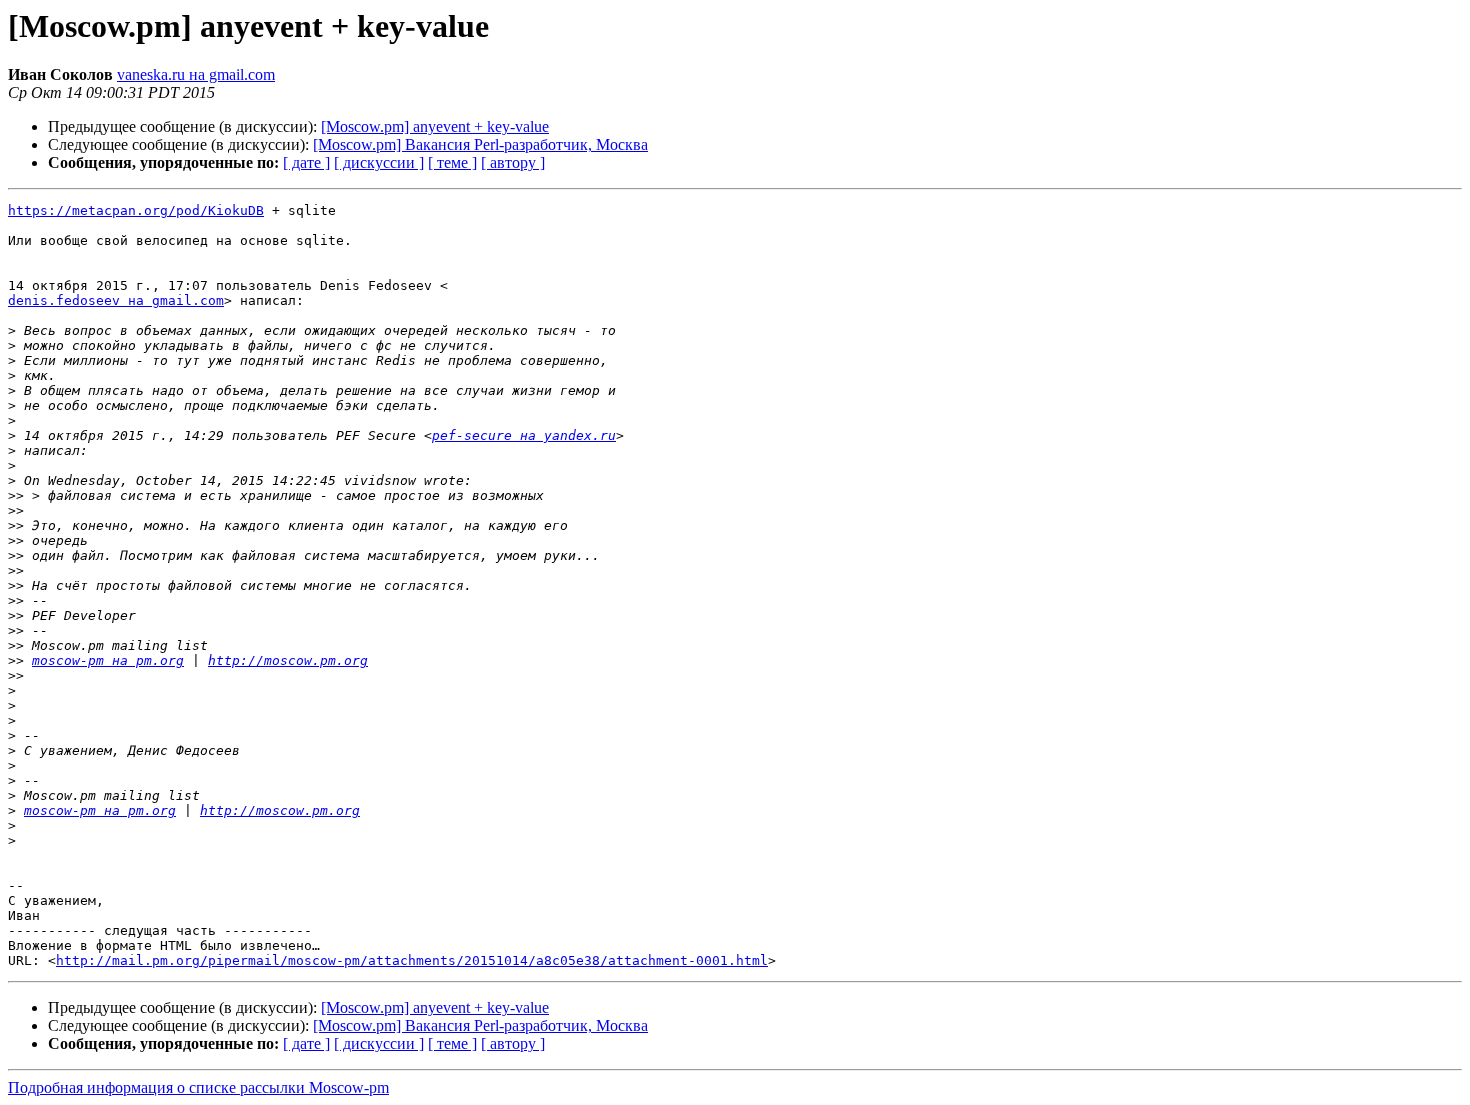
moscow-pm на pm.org (108, 660)
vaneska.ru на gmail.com (196, 74)
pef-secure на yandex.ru (524, 435)
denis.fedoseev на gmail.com (116, 300)
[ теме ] (452, 162)
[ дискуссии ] (379, 162)
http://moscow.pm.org (288, 660)
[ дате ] (306, 162)
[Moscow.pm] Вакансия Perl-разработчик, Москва (480, 144)
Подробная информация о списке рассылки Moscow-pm (198, 1087)
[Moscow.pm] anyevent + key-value (435, 126)
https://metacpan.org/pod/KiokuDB (136, 210)
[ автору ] (513, 162)
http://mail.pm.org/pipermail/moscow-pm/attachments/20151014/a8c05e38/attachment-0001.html (412, 960)
